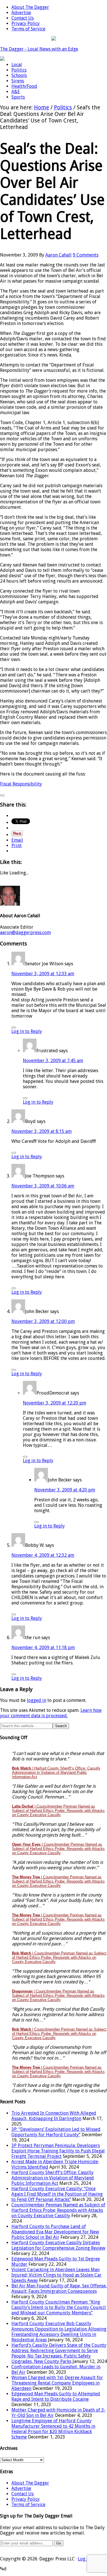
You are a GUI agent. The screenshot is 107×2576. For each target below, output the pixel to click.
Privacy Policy (26, 2499)
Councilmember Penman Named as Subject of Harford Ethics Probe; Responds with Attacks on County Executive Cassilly (58, 2210)
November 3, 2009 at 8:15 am (42, 1131)
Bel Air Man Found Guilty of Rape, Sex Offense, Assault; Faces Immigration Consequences (59, 2289)
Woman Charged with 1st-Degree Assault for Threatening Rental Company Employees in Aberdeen (57, 2383)
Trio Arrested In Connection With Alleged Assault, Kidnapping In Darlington (54, 2116)
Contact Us (23, 2494)
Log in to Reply (27, 1031)
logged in (37, 1700)
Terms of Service (28, 2505)
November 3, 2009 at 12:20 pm (54, 1403)
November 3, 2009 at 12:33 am (43, 974)
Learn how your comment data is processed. (51, 1713)
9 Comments (86, 255)
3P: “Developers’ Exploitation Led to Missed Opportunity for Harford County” (56, 2132)
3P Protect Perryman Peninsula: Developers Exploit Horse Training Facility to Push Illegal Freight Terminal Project (58, 2151)
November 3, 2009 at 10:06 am (43, 1186)
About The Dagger (30, 2483)
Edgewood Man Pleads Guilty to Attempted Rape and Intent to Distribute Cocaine (56, 2396)
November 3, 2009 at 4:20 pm (65, 1490)
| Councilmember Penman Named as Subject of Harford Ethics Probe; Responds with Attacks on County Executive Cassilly (58, 1811)
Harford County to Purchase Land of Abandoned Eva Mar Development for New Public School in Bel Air (55, 2232)
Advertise (21, 2488)
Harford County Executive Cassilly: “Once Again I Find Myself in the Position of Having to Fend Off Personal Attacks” (57, 2194)
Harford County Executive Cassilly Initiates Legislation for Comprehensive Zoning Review (58, 2245)
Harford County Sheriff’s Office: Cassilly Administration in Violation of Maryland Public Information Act (53, 2178)
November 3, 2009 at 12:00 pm (43, 1321)
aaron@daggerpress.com (25, 932)
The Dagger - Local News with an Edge (39, 49)
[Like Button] (2, 795)
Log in (84, 2559)
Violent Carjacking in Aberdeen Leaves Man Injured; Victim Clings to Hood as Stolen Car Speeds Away (56, 2275)
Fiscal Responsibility (21, 784)
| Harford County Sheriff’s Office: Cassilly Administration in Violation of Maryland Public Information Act (56, 1772)
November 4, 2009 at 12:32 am (43, 1555)
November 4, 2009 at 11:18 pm (43, 1647)
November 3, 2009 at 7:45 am (53, 1061)
